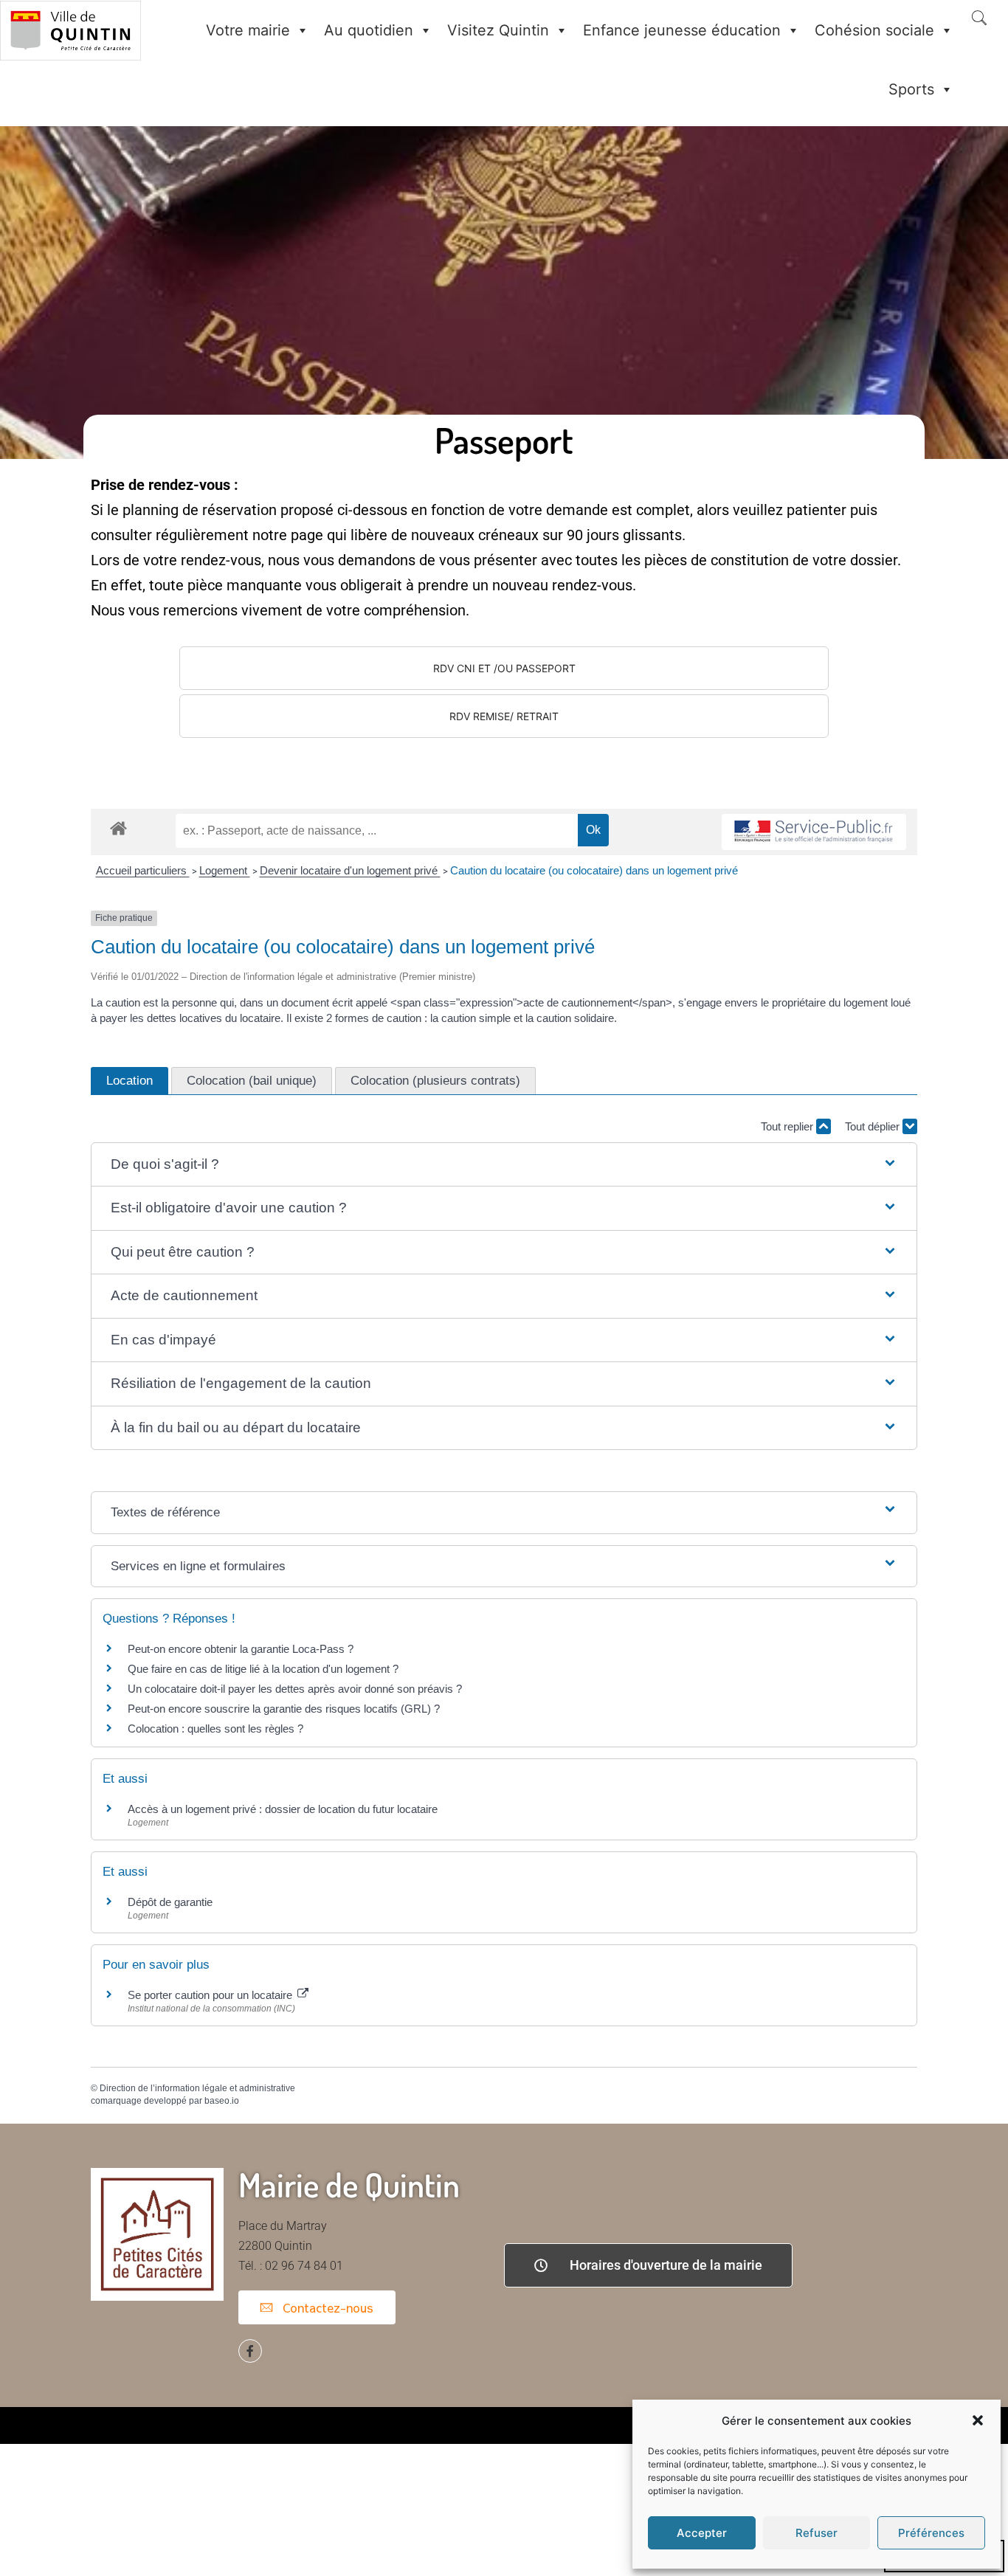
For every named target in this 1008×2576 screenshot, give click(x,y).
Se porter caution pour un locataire (211, 1995)
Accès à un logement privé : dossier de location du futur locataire (283, 1809)
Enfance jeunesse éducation (682, 30)
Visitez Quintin (498, 30)
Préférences (931, 2533)
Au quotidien (369, 30)
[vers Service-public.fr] (814, 832)
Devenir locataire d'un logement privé (350, 870)
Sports (911, 89)
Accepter (702, 2533)
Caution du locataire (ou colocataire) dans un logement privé (594, 870)
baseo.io (222, 2101)
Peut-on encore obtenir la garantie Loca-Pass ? (241, 1649)
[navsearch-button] (979, 19)
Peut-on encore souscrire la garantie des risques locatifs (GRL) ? (284, 1709)
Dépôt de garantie (170, 1902)
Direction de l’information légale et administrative (197, 2088)
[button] (978, 2420)
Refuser (817, 2533)
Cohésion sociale (874, 30)
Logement (225, 870)
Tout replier (788, 1126)
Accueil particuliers (143, 870)
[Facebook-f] (250, 2351)
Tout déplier (874, 1126)
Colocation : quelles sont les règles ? (215, 1729)
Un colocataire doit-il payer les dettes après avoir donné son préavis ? (295, 1689)
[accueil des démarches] (118, 828)
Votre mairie (248, 30)
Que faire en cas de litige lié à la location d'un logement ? (263, 1669)
